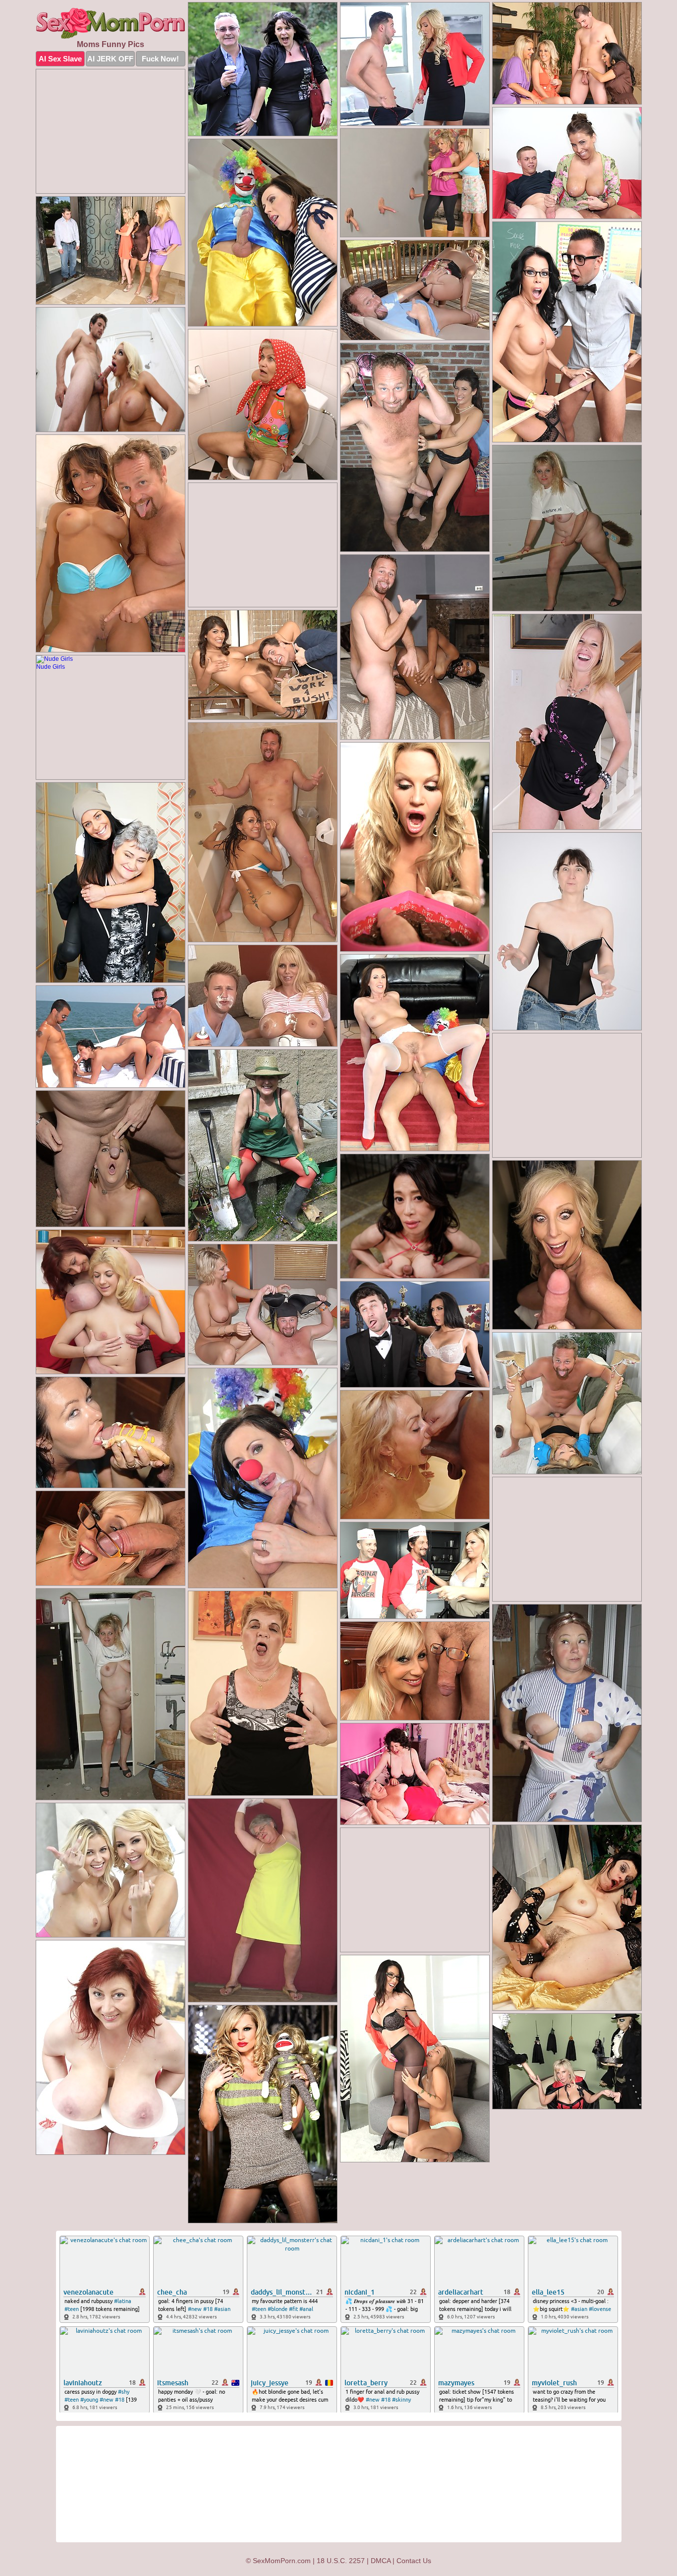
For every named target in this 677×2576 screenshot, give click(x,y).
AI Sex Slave (60, 59)
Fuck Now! (160, 59)
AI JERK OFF (110, 59)
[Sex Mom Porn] (111, 23)
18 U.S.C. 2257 (341, 2561)
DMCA (381, 2561)
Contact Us (414, 2561)
